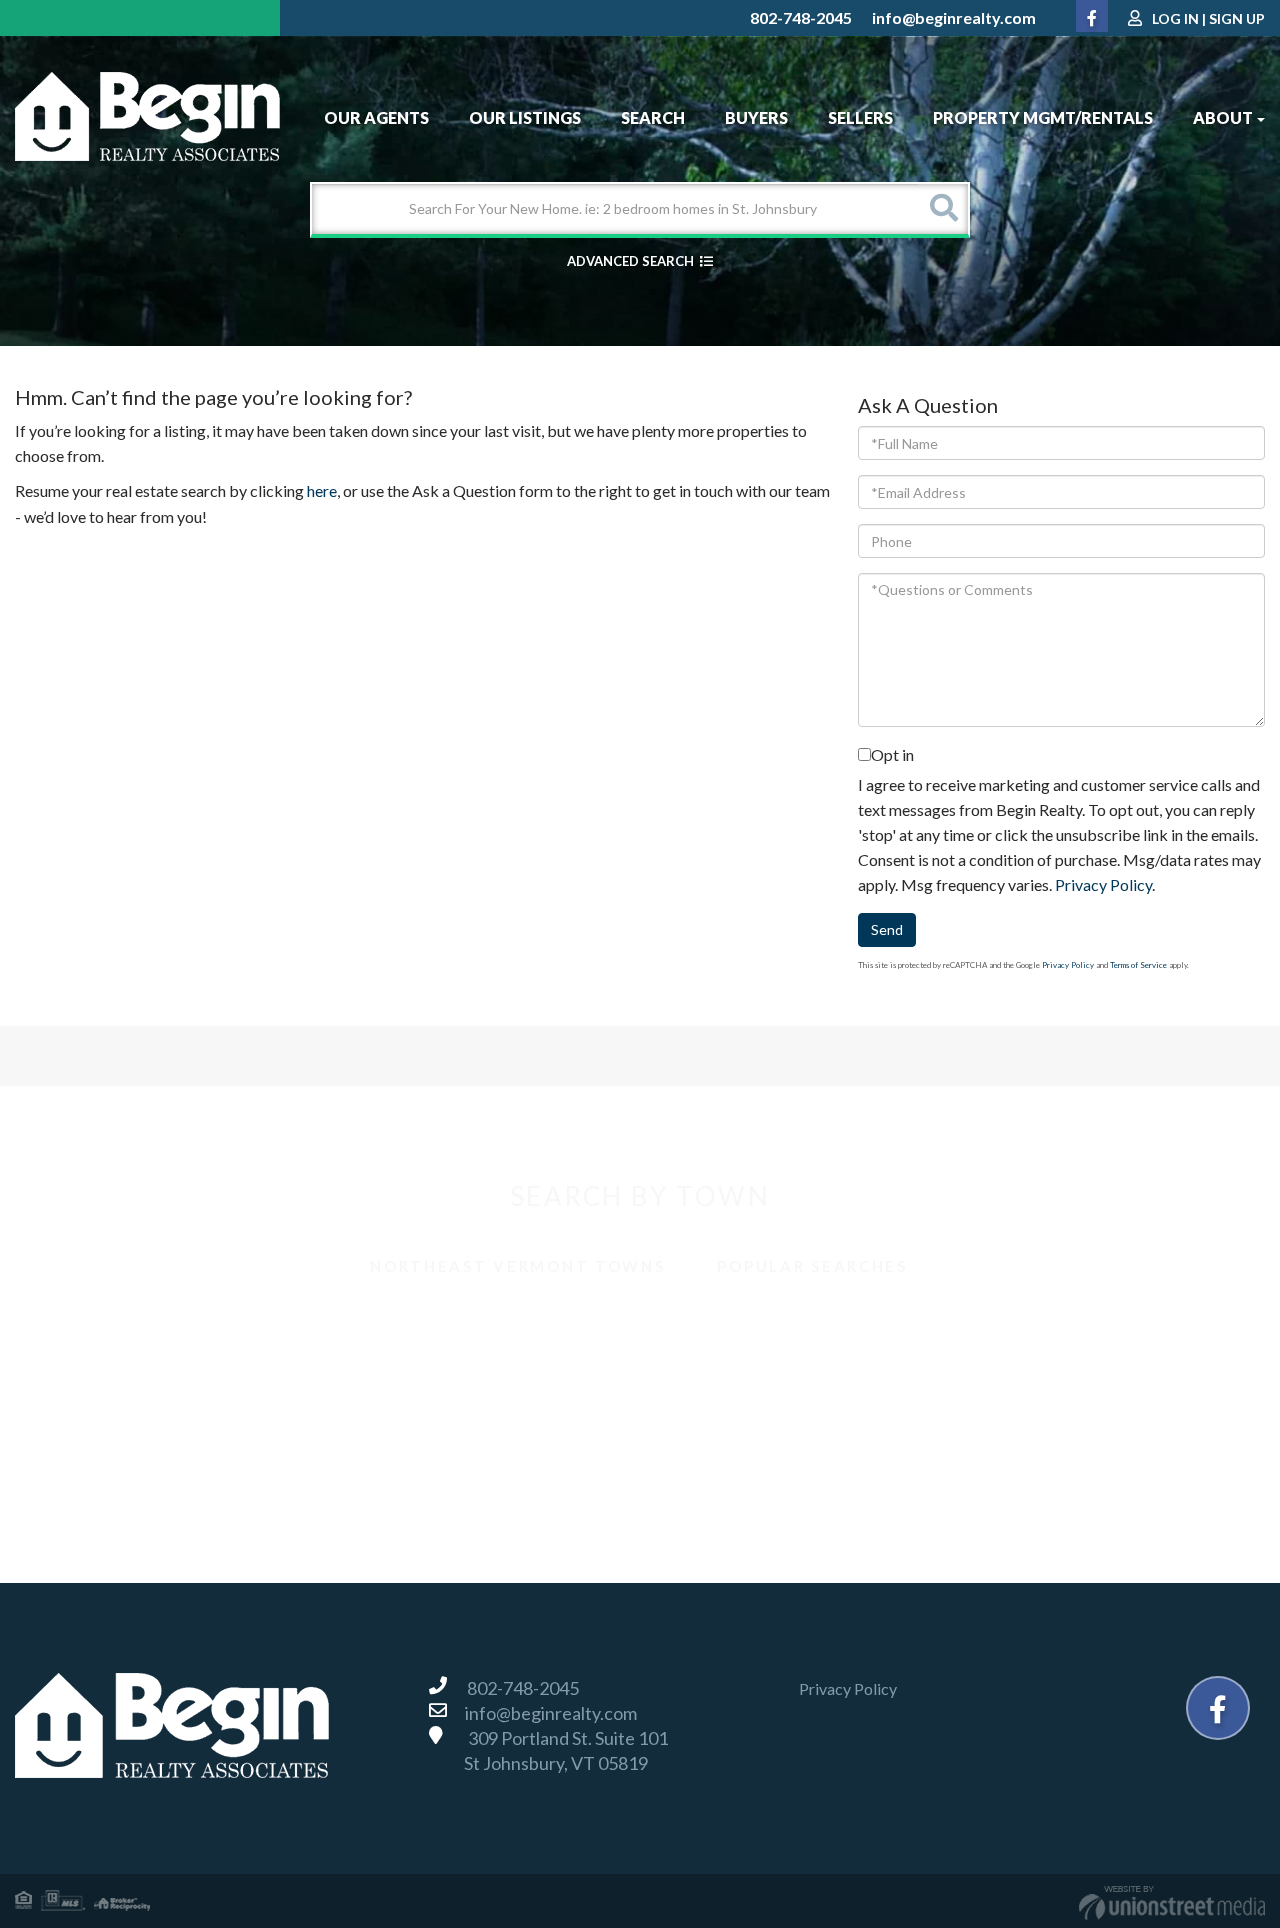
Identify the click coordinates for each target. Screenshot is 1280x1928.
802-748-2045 (801, 17)
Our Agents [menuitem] (376, 117)
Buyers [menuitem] (756, 117)
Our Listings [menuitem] (525, 117)
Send (887, 929)
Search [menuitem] (653, 117)
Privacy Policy (1103, 884)
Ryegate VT (704, 1413)
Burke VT (384, 1325)
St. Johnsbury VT (96, 1457)
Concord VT (1018, 1325)
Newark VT (78, 1413)
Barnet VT (74, 1325)
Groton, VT (390, 1369)
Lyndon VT (1013, 1369)
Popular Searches (812, 1266)
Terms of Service (1138, 965)
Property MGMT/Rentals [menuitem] (1043, 117)
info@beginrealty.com (954, 17)
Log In (1175, 18)
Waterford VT (712, 1457)
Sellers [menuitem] (860, 117)
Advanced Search (630, 261)
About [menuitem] (1223, 117)
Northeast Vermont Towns (517, 1266)
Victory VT (389, 1457)
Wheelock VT (1023, 1457)
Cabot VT (697, 1325)
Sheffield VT (1019, 1413)
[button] (943, 209)
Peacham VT (395, 1413)
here (322, 490)
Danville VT (78, 1369)
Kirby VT (695, 1369)
